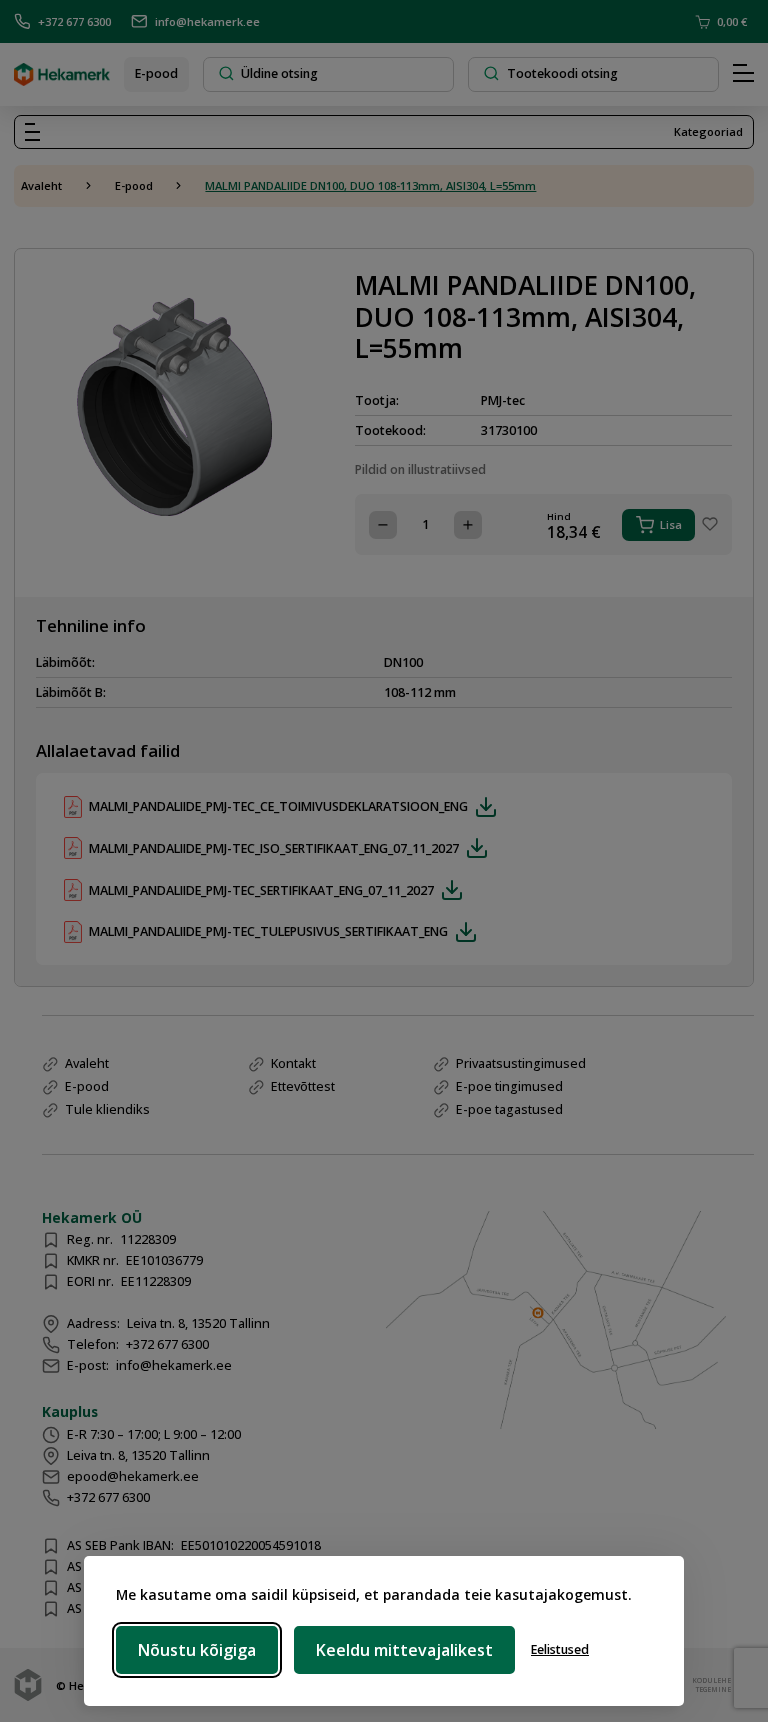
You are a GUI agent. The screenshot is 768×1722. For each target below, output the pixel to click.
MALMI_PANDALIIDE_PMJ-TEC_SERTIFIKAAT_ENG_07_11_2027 (261, 890)
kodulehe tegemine (709, 1685)
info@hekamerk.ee (207, 21)
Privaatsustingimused (521, 1063)
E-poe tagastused (509, 1109)
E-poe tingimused (509, 1086)
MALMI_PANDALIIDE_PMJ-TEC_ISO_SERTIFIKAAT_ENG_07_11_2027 (274, 848)
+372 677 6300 (74, 21)
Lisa (671, 524)
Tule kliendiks (107, 1109)
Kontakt (293, 1063)
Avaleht (41, 185)
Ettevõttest (303, 1086)
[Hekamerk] (62, 78)
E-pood (156, 73)
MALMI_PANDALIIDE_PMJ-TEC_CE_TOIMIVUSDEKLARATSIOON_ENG (278, 806)
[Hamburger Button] (743, 74)
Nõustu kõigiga (197, 1650)
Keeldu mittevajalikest (404, 1650)
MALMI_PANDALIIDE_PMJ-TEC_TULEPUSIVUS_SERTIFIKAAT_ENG (268, 931)
